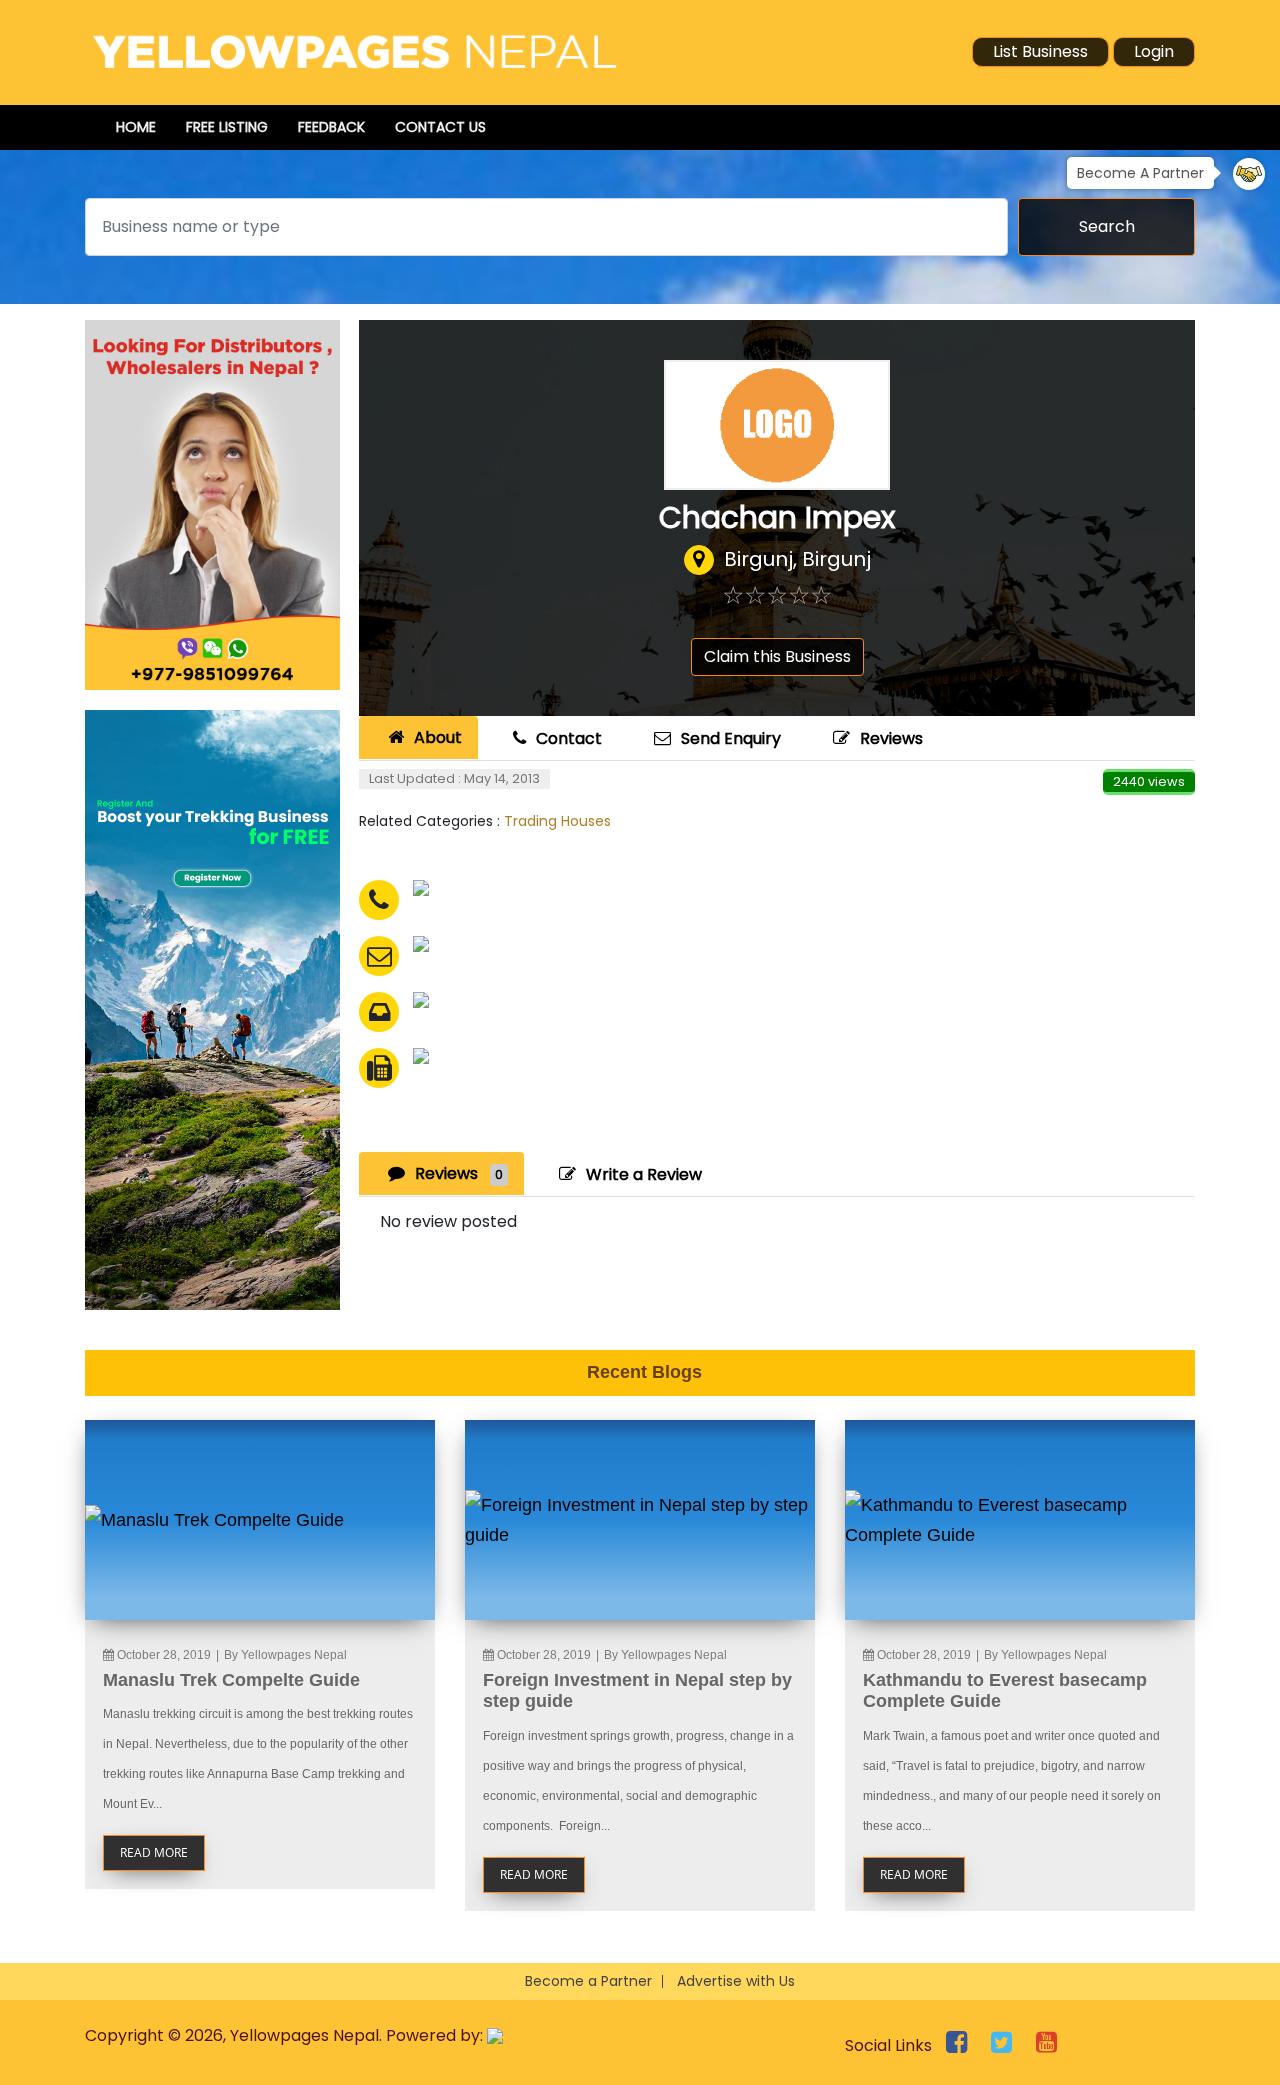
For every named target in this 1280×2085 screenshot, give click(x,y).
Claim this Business (777, 656)
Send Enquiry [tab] (731, 738)
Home (136, 127)
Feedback (331, 127)
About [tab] (438, 737)
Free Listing (227, 127)
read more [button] (154, 1852)
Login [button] (1154, 51)
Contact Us (440, 127)
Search (1107, 226)
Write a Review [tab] (644, 1174)
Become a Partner (588, 1981)
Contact (569, 738)
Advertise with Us (736, 1981)
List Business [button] (1040, 51)
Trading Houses (557, 821)
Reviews (891, 738)
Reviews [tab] (459, 1173)
